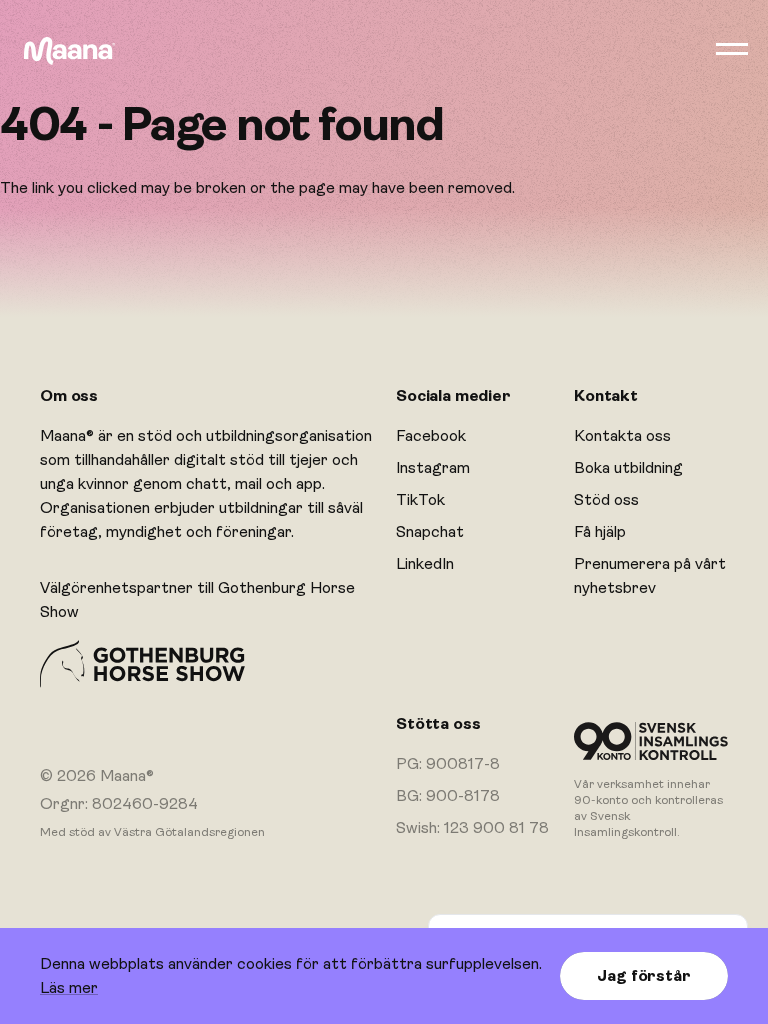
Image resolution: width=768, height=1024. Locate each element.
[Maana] (69, 51)
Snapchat (430, 532)
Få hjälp (600, 532)
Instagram (433, 468)
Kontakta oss (622, 436)
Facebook (431, 436)
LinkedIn (425, 564)
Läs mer (69, 988)
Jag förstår (643, 976)
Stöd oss (606, 500)
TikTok (420, 500)
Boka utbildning (628, 468)
